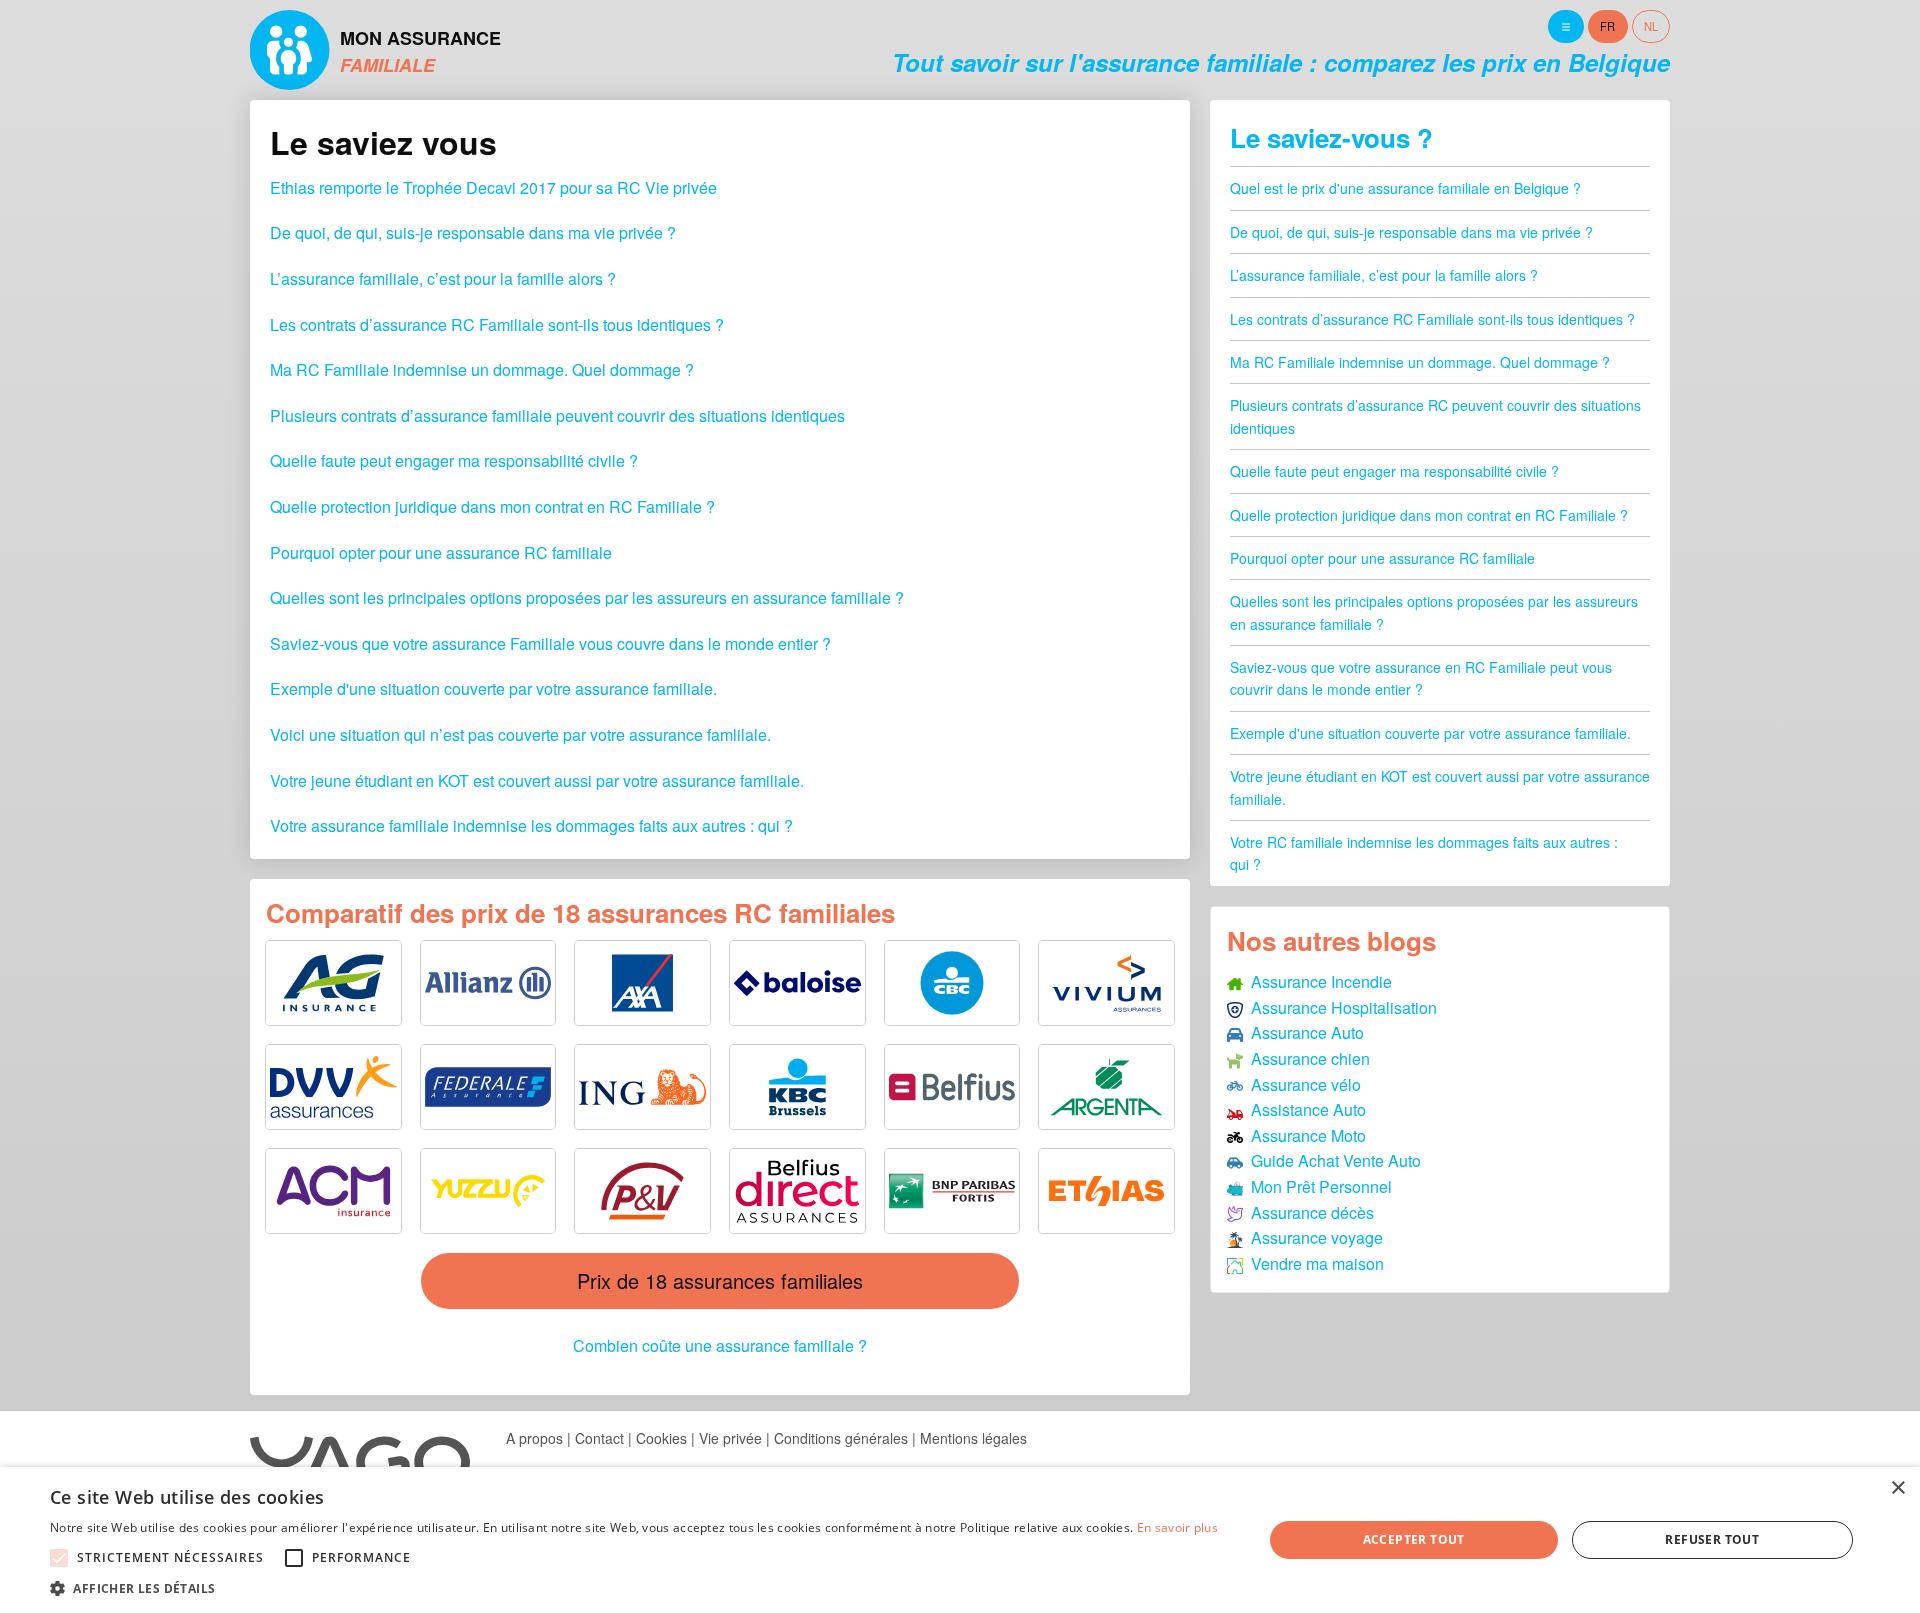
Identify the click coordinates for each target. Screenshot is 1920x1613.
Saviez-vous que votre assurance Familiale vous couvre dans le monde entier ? (550, 643)
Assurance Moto (1304, 1135)
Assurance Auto (1303, 1032)
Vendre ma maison (1313, 1263)
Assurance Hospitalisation (1340, 1007)
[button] (634, 1588)
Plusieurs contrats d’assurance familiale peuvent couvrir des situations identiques (557, 415)
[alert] (960, 1540)
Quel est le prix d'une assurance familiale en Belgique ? (1405, 188)
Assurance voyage (1313, 1237)
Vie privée (730, 1438)
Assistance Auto (1304, 1109)
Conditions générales (841, 1438)
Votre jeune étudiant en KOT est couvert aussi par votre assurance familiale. (537, 780)
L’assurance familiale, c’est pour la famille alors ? (443, 278)
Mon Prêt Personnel (1317, 1186)
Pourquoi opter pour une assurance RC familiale (441, 552)
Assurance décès (1308, 1212)
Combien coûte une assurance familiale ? (720, 1345)
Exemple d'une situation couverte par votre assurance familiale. (493, 688)
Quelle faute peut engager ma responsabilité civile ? (454, 460)
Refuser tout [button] (1712, 1539)
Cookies (661, 1438)
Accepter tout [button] (1414, 1539)
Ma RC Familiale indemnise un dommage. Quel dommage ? (482, 369)
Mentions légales (973, 1438)
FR (1607, 26)
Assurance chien (1306, 1058)
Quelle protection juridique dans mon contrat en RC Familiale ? (492, 506)
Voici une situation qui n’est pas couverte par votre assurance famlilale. (520, 734)
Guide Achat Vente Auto (1332, 1160)
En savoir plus (1177, 1527)
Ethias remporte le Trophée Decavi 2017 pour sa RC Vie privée (493, 187)
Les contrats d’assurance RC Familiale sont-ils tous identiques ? (497, 324)
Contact (599, 1438)
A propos (534, 1438)
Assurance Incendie (1317, 981)
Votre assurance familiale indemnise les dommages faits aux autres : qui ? (531, 825)
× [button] (1897, 1488)
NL (1651, 26)
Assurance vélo (1302, 1084)
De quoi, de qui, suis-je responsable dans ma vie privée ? (473, 232)
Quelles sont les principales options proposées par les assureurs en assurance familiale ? (587, 597)
